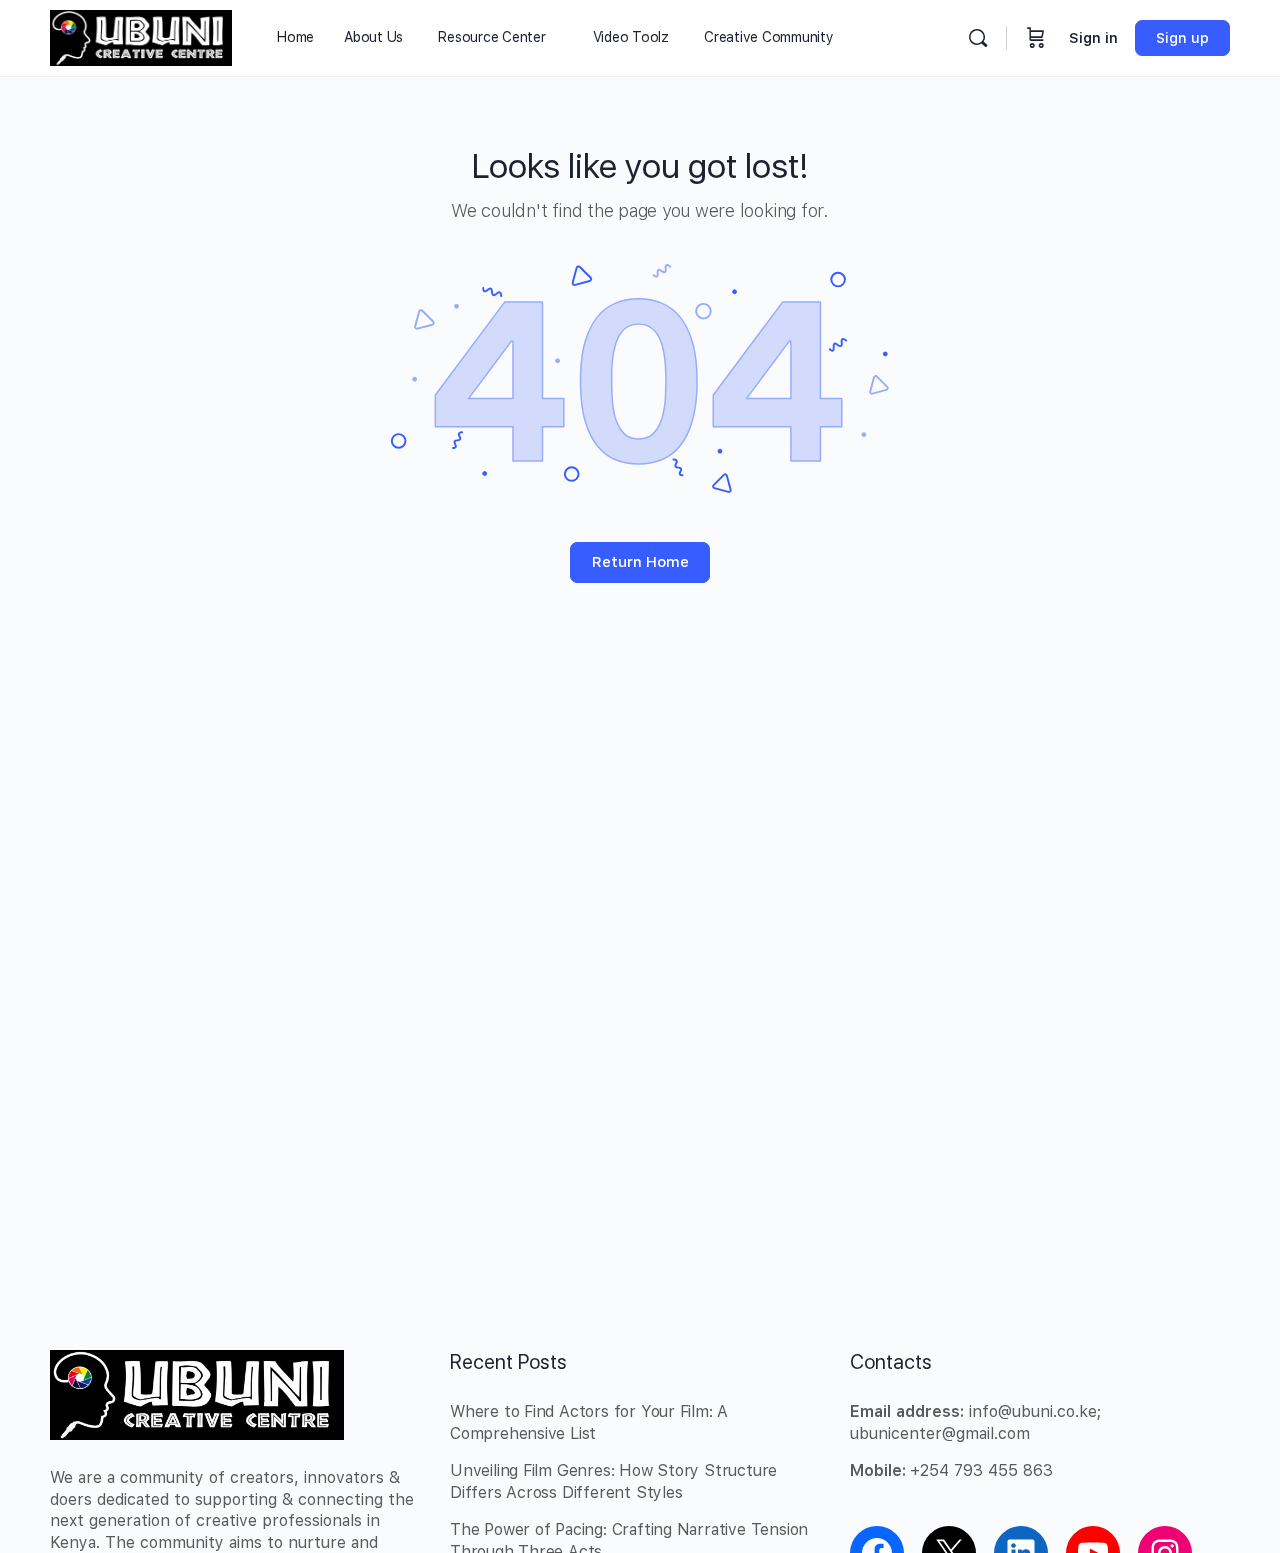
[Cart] (1036, 38)
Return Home (640, 562)
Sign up (1182, 38)
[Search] (978, 38)
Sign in (1093, 38)
